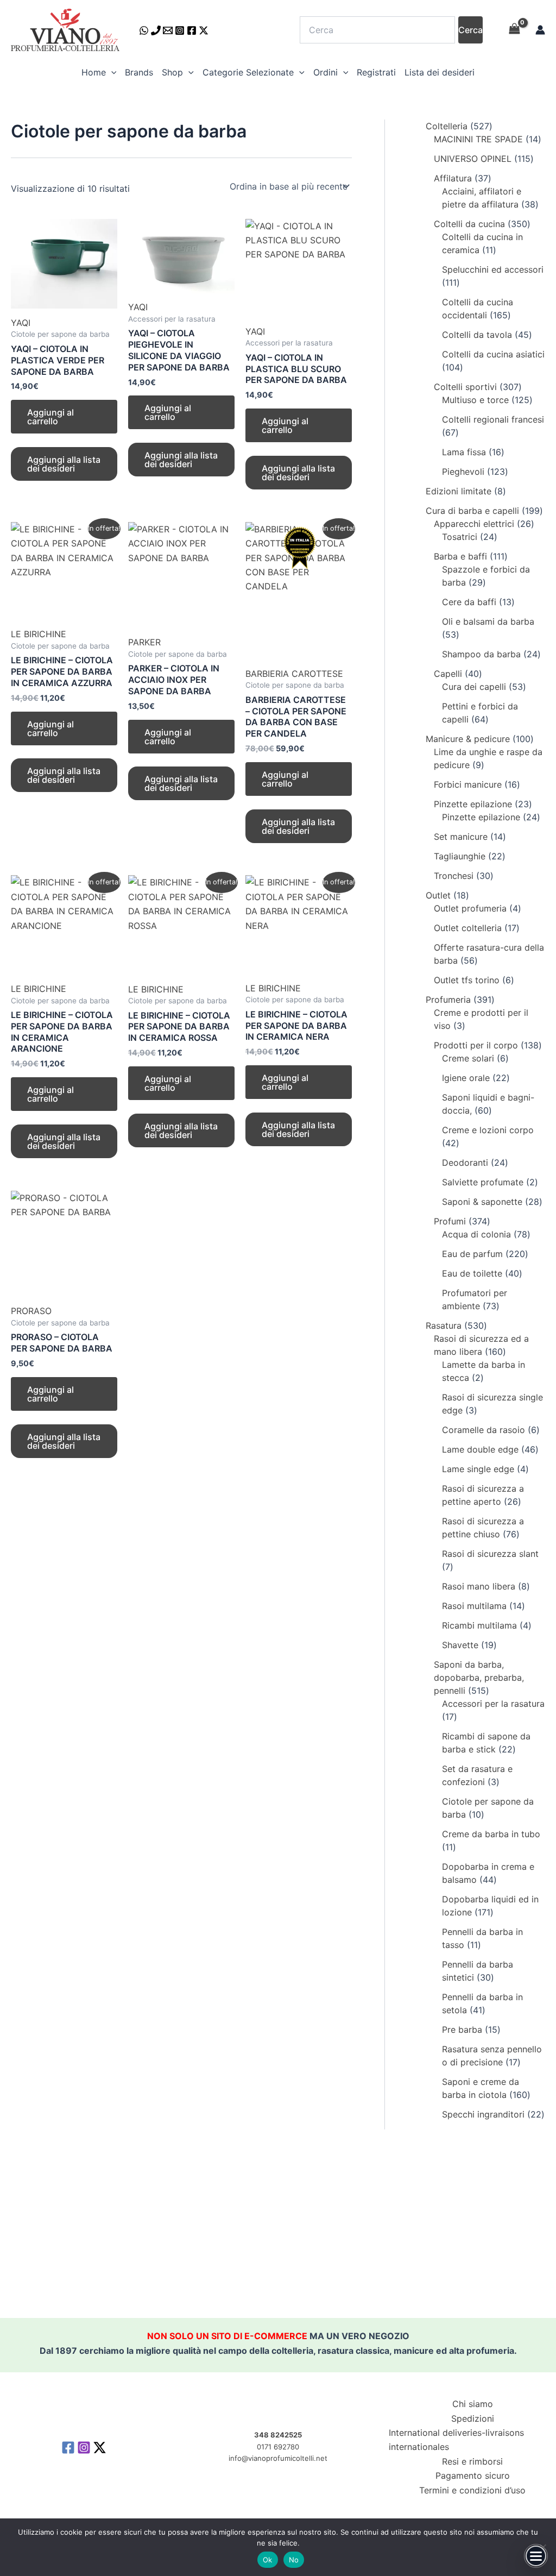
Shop (172, 72)
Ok (268, 2560)
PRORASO (31, 1311)
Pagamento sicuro (473, 2476)
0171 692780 (278, 2447)
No (294, 2560)
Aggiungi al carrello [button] (50, 417)
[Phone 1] (156, 30)
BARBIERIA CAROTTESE (294, 674)
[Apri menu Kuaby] (536, 2556)
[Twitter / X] (204, 30)
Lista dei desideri (440, 72)
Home (94, 72)
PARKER (144, 642)
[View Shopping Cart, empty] (514, 30)
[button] (111, 72)
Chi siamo (473, 2404)
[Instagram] (180, 30)
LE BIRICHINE (39, 634)
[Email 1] (168, 30)
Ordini (326, 72)
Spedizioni (473, 2418)
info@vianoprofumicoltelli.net (278, 2458)
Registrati (376, 72)
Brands (139, 72)
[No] (542, 2547)
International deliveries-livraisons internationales (456, 2440)
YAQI (21, 323)
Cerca (470, 30)
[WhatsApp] (144, 30)
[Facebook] (192, 30)
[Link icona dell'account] (540, 30)
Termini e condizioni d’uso (472, 2490)
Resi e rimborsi (472, 2461)
